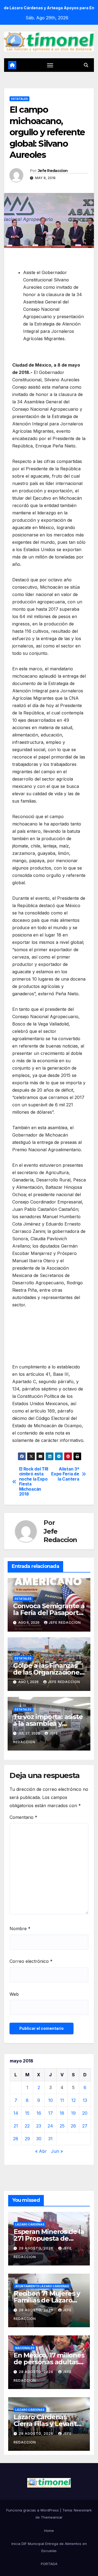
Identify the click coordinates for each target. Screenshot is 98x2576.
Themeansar (52, 2517)
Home (49, 2531)
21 (16, 2126)
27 (85, 2126)
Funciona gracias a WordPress (33, 2510)
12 (73, 2100)
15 (27, 2113)
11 (62, 2100)
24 (50, 2126)
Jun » (57, 2151)
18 (62, 2113)
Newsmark (83, 2510)
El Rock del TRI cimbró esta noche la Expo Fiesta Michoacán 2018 (34, 1482)
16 (39, 2113)
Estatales (19, 99)
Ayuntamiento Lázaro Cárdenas (42, 2286)
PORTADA (49, 2564)
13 (85, 2100)
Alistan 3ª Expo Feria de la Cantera (65, 1474)
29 (27, 2139)
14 (16, 2113)
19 (73, 2113)
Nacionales (25, 2348)
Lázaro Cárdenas (30, 2224)
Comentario (23, 1817)
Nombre (20, 1929)
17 (50, 2113)
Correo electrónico (31, 1961)
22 (27, 2126)
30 (39, 2139)
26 (73, 2126)
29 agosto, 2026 (37, 2248)
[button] (86, 65)
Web (14, 1994)
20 (85, 2113)
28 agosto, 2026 (37, 2310)
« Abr (41, 2151)
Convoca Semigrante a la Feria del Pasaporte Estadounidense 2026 (49, 1613)
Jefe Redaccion (53, 171)
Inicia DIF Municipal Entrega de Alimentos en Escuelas (49, 2547)
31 (50, 2139)
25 (62, 2126)
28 (16, 2139)
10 (50, 2100)
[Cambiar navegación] (50, 65)
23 (39, 2126)
